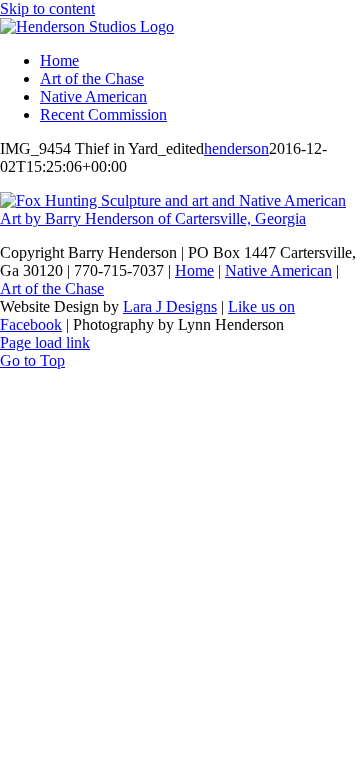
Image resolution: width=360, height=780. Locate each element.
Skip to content (47, 8)
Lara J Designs (170, 306)
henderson (236, 148)
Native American (278, 270)
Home (194, 270)
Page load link (45, 342)
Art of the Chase (52, 288)
